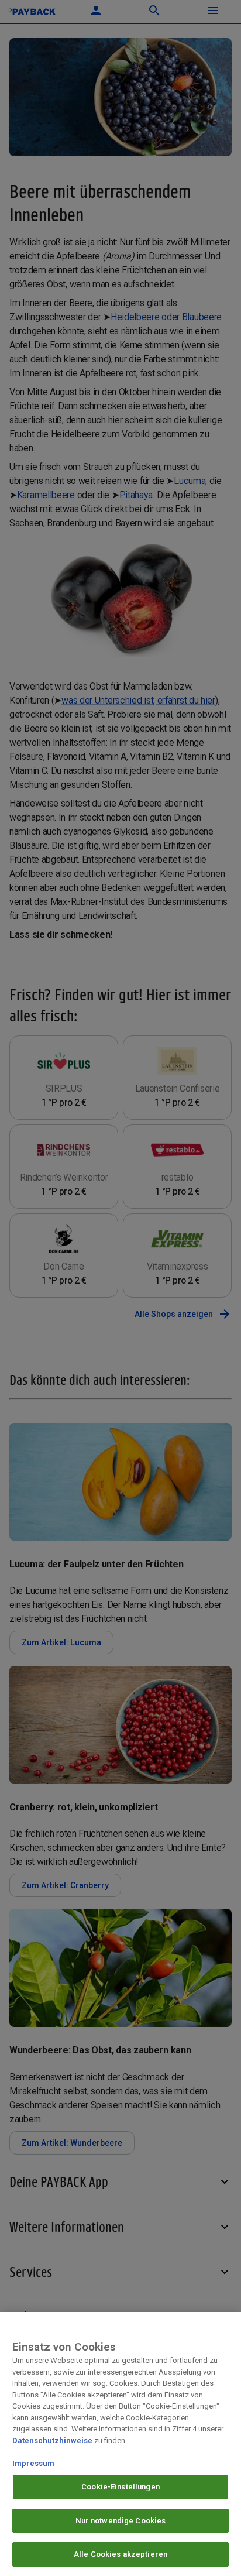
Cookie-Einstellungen (120, 2487)
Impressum (33, 2463)
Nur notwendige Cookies (121, 2521)
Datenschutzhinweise (52, 2440)
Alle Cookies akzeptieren (120, 2554)
